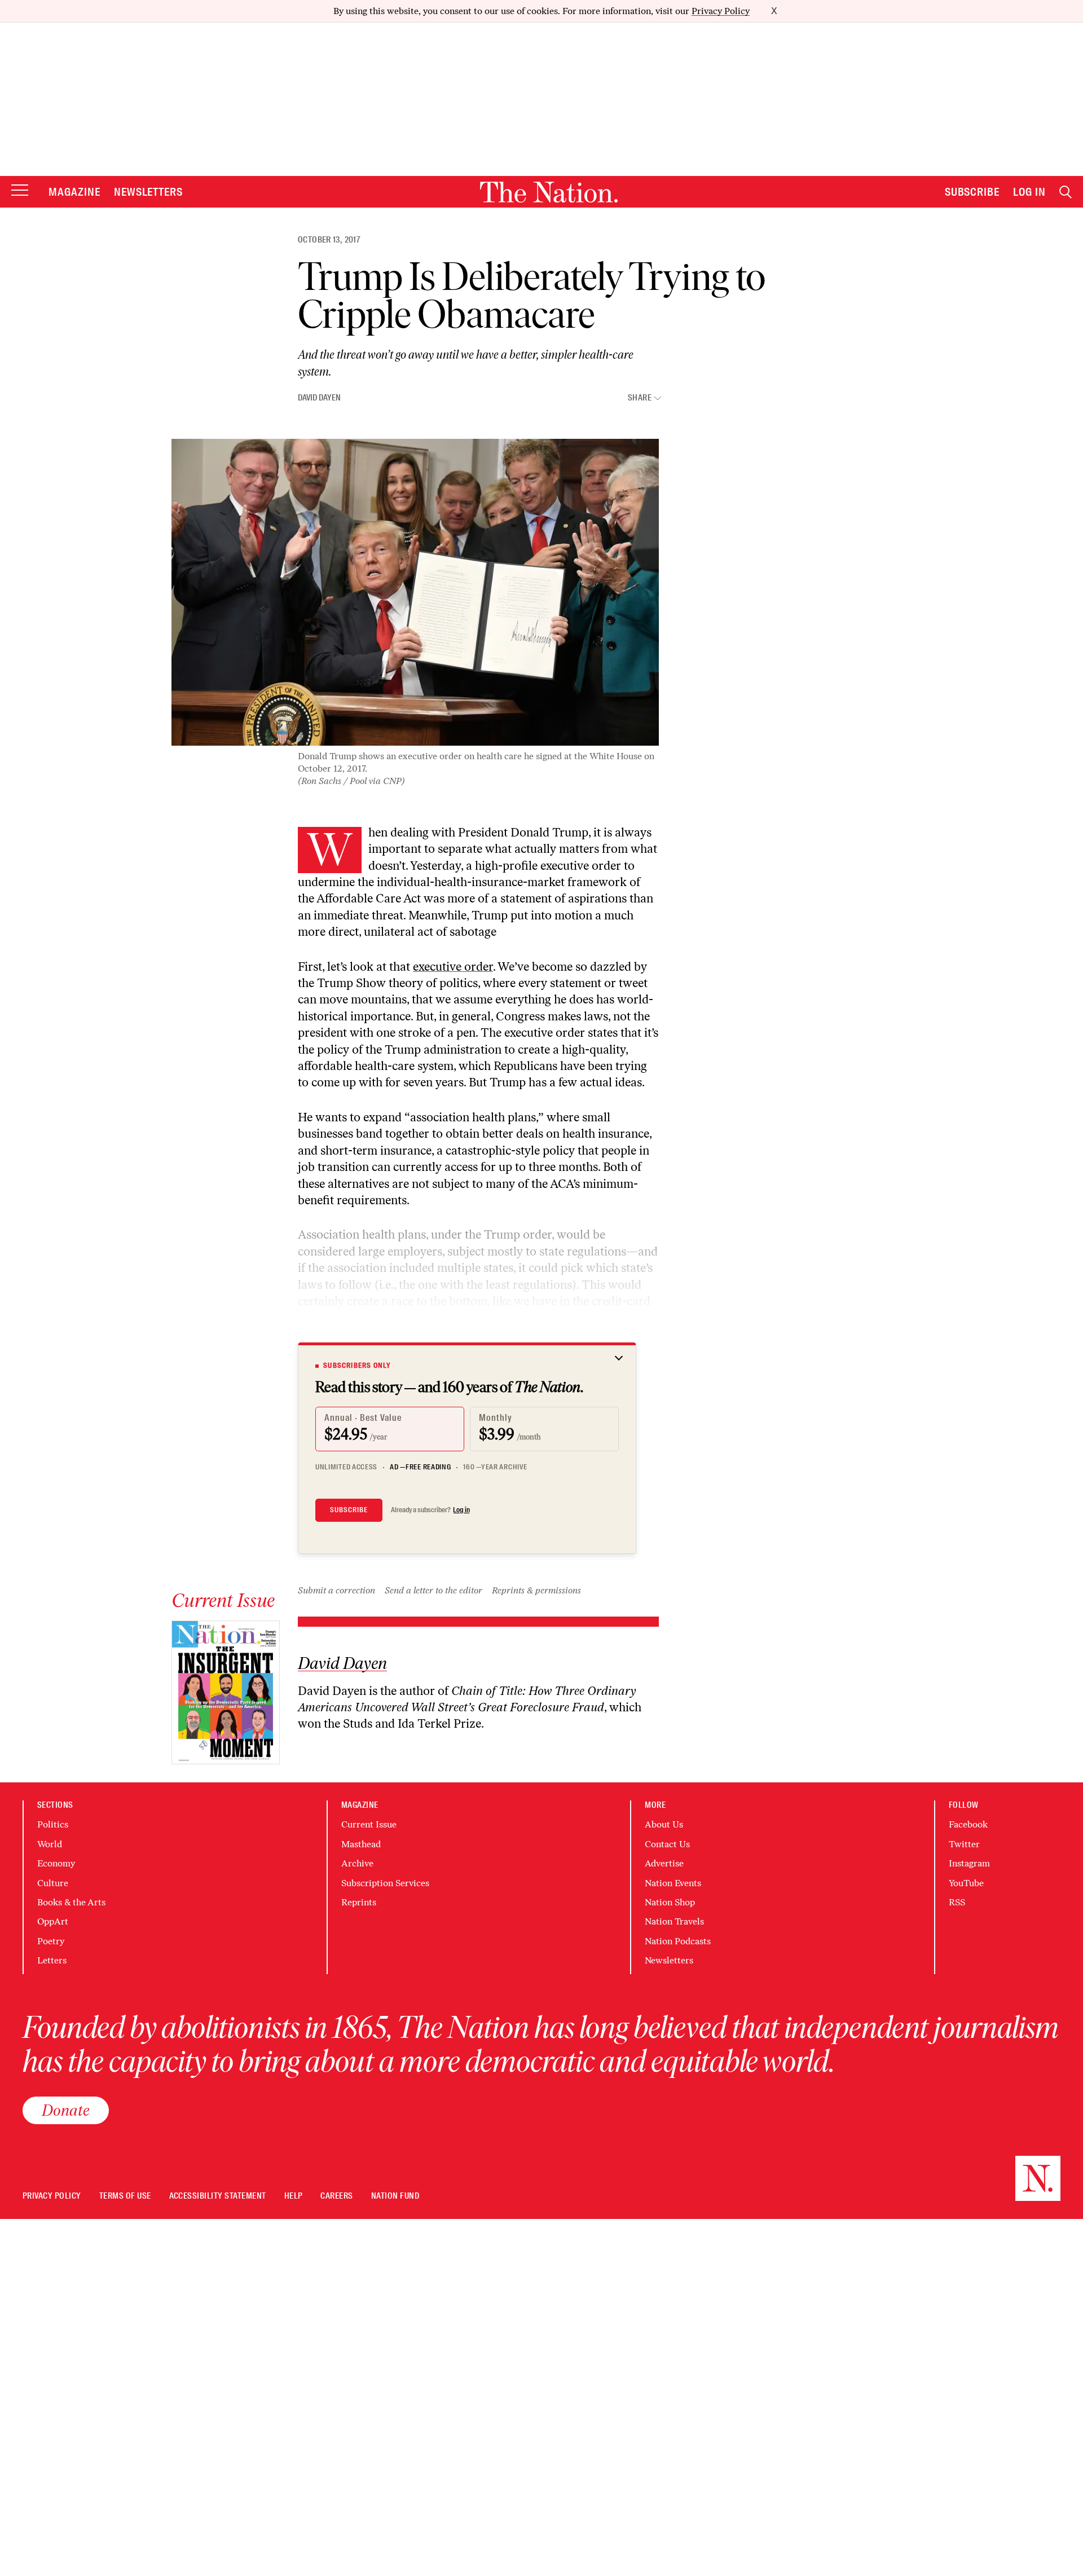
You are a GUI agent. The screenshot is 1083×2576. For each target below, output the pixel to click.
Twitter (964, 1844)
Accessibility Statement (218, 2196)
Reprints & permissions (536, 1590)
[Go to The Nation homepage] (549, 192)
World (50, 1844)
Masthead (361, 1844)
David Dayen (319, 398)
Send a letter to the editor (433, 1590)
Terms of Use (125, 2196)
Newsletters (149, 192)
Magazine (74, 192)
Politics (53, 1824)
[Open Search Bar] (1066, 192)
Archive (357, 1863)
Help (294, 2196)
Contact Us (667, 1844)
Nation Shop (670, 1902)
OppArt (53, 1921)
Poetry (51, 1941)
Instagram (969, 1863)
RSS (957, 1902)
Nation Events (673, 1883)
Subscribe (972, 192)
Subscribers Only (357, 1366)
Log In (1029, 192)
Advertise (664, 1863)
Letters (52, 1960)
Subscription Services (385, 1883)
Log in (461, 1510)
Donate (66, 2110)
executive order (453, 966)
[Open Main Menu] (20, 191)
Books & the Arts (71, 1902)
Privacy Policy (721, 11)
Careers (336, 2196)
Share (640, 398)
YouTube (966, 1883)
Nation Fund (395, 2196)
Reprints (359, 1902)
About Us (664, 1824)
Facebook (968, 1824)
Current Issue (369, 1824)
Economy (56, 1863)
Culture (53, 1883)
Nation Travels (674, 1921)
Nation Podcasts (678, 1941)
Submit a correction (336, 1590)
